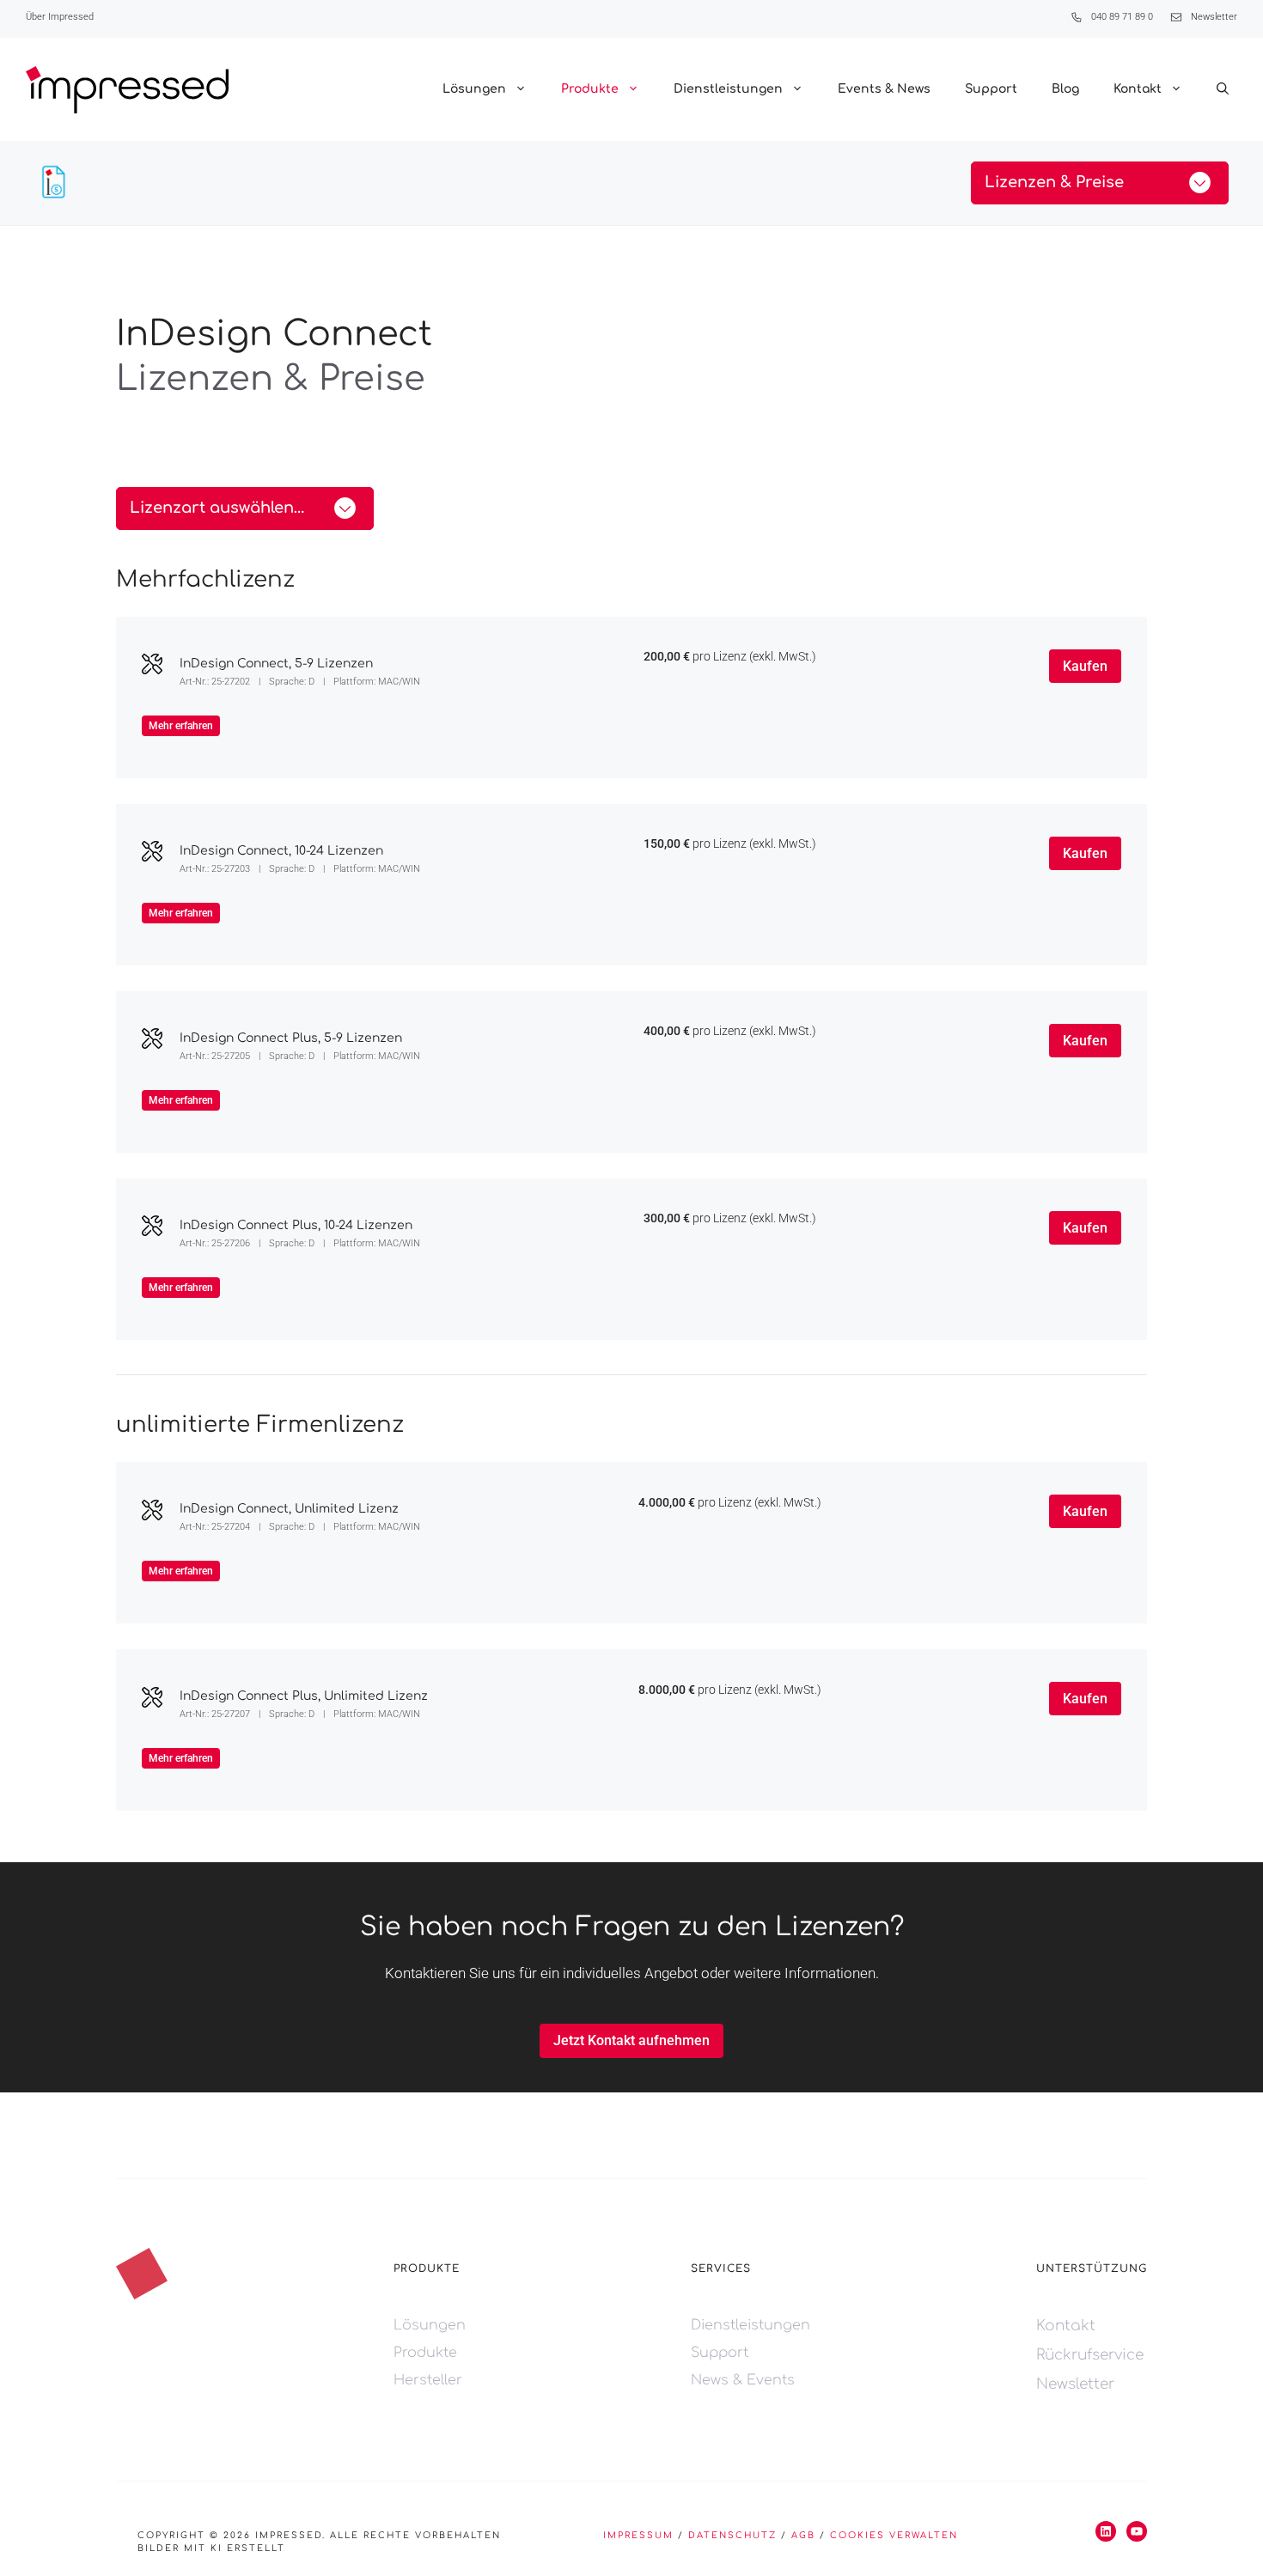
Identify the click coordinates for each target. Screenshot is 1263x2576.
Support (991, 89)
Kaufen (1085, 666)
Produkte (590, 89)
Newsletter (1214, 17)
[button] (1223, 89)
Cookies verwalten (894, 2535)
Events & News (884, 89)
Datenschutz (732, 2535)
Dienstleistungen (728, 89)
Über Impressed (60, 17)
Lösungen (474, 89)
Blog (1065, 89)
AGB (803, 2535)
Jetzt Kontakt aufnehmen (631, 2040)
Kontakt (1138, 89)
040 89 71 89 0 (1122, 17)
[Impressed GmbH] (127, 90)
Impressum (638, 2535)
